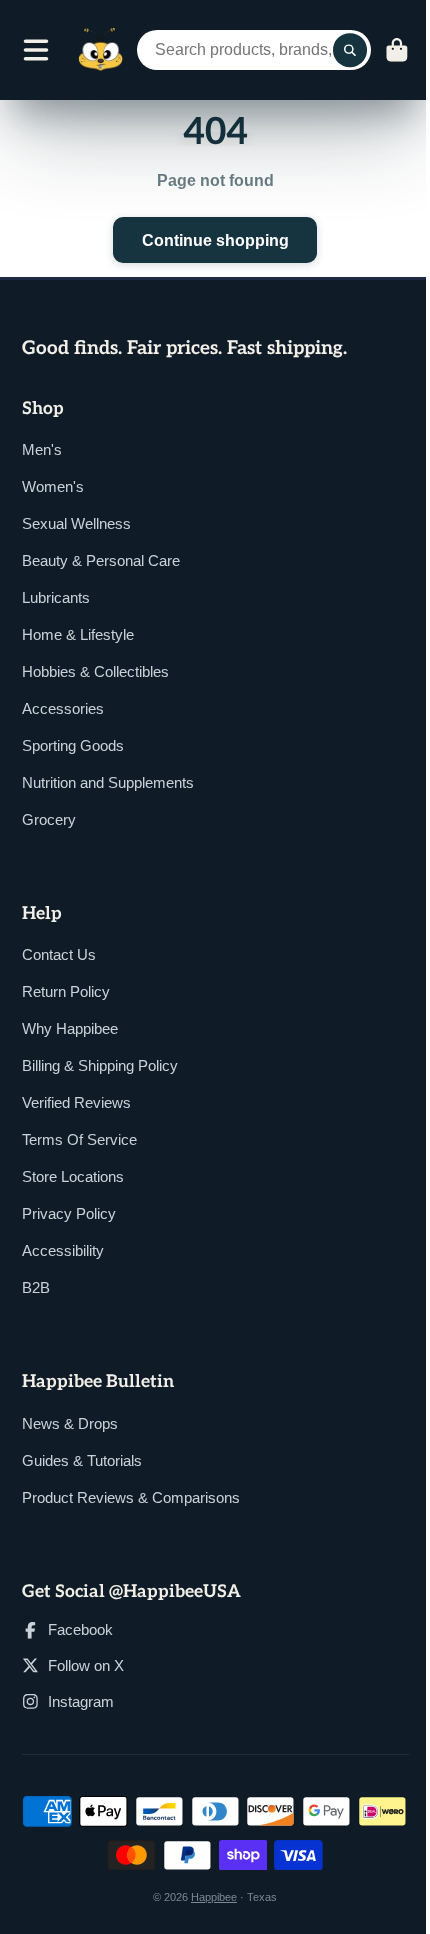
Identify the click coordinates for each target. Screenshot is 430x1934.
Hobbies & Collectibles (95, 671)
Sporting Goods (73, 745)
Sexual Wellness (76, 523)
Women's (53, 486)
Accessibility (63, 1250)
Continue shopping (215, 240)
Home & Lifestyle (78, 634)
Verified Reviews (76, 1102)
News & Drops (70, 1423)
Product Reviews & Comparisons (131, 1497)
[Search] (350, 50)
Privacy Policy (69, 1213)
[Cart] (397, 50)
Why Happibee (70, 1028)
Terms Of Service (79, 1139)
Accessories (63, 708)
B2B (36, 1287)
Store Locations (73, 1176)
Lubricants (56, 597)
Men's (42, 449)
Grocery (49, 819)
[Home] (101, 50)
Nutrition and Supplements (108, 782)
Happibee (214, 1897)
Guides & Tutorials (82, 1460)
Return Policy (66, 991)
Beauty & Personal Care (101, 560)
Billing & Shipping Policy (100, 1065)
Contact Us (59, 954)
